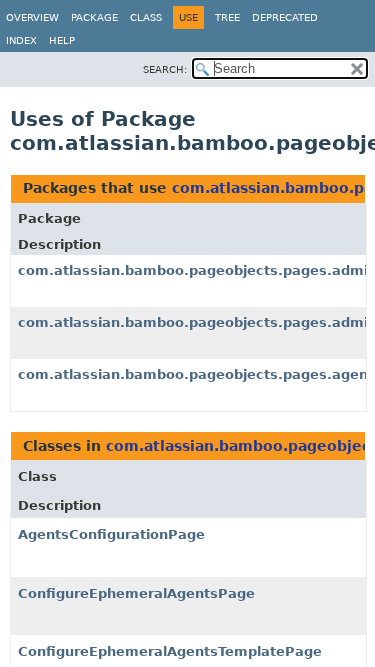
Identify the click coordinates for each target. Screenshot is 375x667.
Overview (32, 17)
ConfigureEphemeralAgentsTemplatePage (170, 651)
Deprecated (285, 17)
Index (21, 40)
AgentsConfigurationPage (111, 534)
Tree (227, 17)
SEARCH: (165, 69)
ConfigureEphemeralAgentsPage (136, 593)
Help (62, 40)
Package (94, 17)
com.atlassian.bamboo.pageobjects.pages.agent (196, 374)
